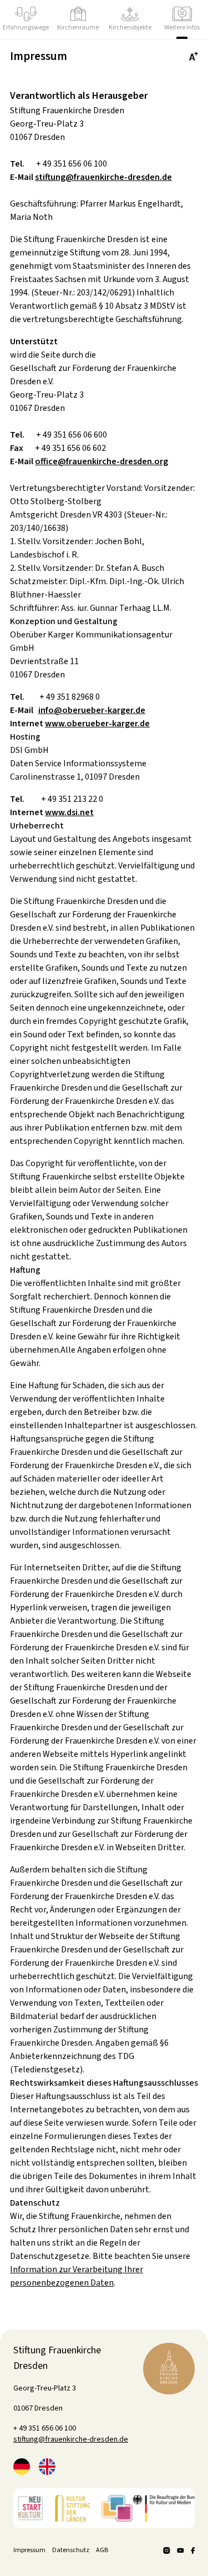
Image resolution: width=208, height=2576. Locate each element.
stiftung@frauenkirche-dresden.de (103, 177)
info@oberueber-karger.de (92, 710)
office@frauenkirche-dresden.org (102, 461)
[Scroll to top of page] (169, 2369)
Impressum (29, 2550)
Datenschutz (71, 2550)
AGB (102, 2550)
